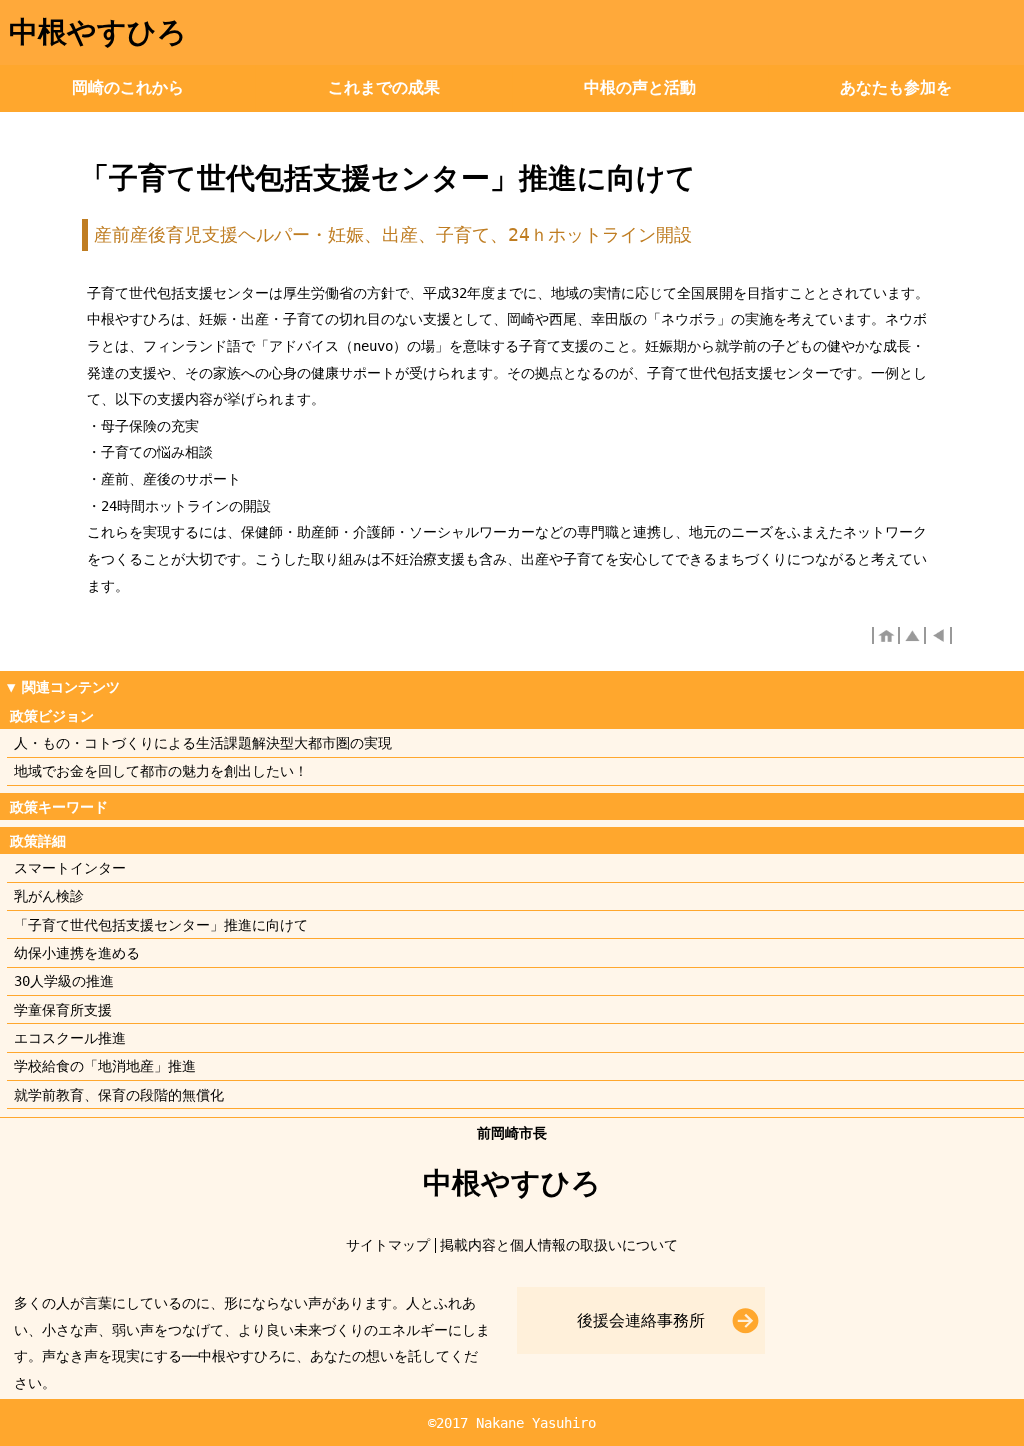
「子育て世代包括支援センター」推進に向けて (161, 925)
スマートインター (70, 868)
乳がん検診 (49, 896)
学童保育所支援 (63, 1010)
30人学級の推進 (64, 981)
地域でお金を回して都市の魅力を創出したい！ (161, 771)
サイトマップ (388, 1245)
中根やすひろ (98, 32)
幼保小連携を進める (77, 953)
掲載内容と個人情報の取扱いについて (559, 1245)
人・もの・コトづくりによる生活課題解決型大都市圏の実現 (203, 743)
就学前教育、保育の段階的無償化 (119, 1095)
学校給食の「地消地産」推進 (105, 1066)
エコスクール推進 (70, 1038)
